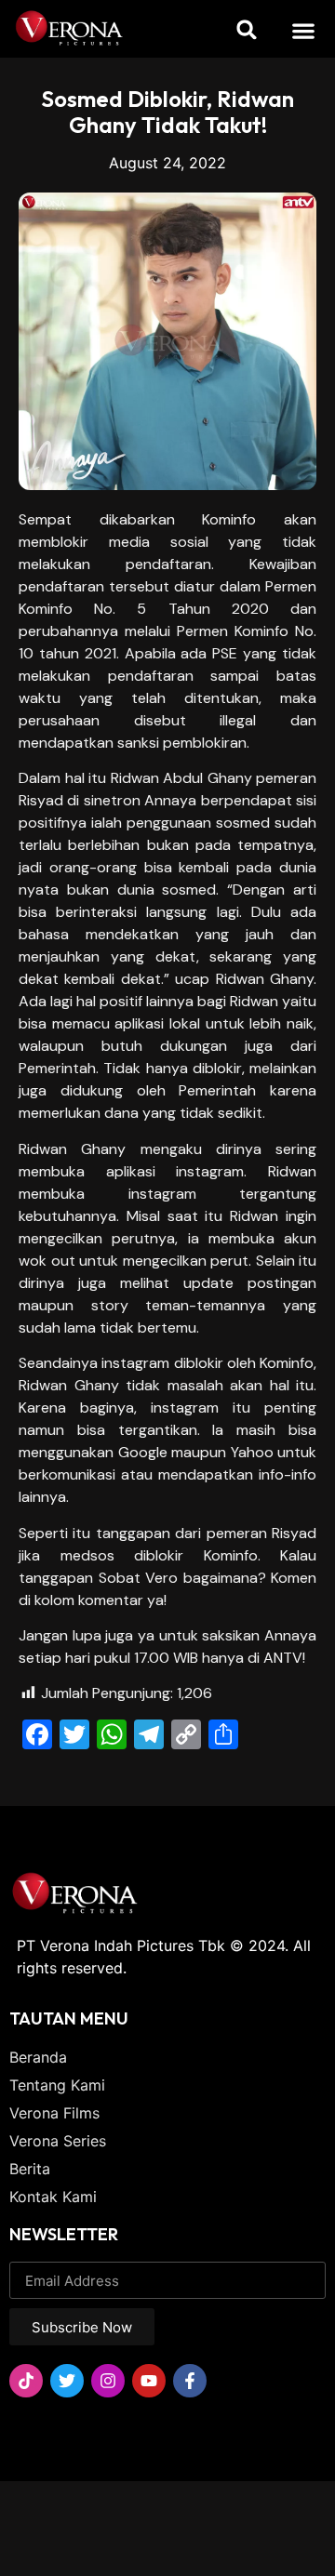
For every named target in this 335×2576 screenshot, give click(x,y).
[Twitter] (67, 2381)
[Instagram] (108, 2381)
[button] (304, 30)
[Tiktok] (26, 2381)
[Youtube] (149, 2381)
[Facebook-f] (190, 2381)
